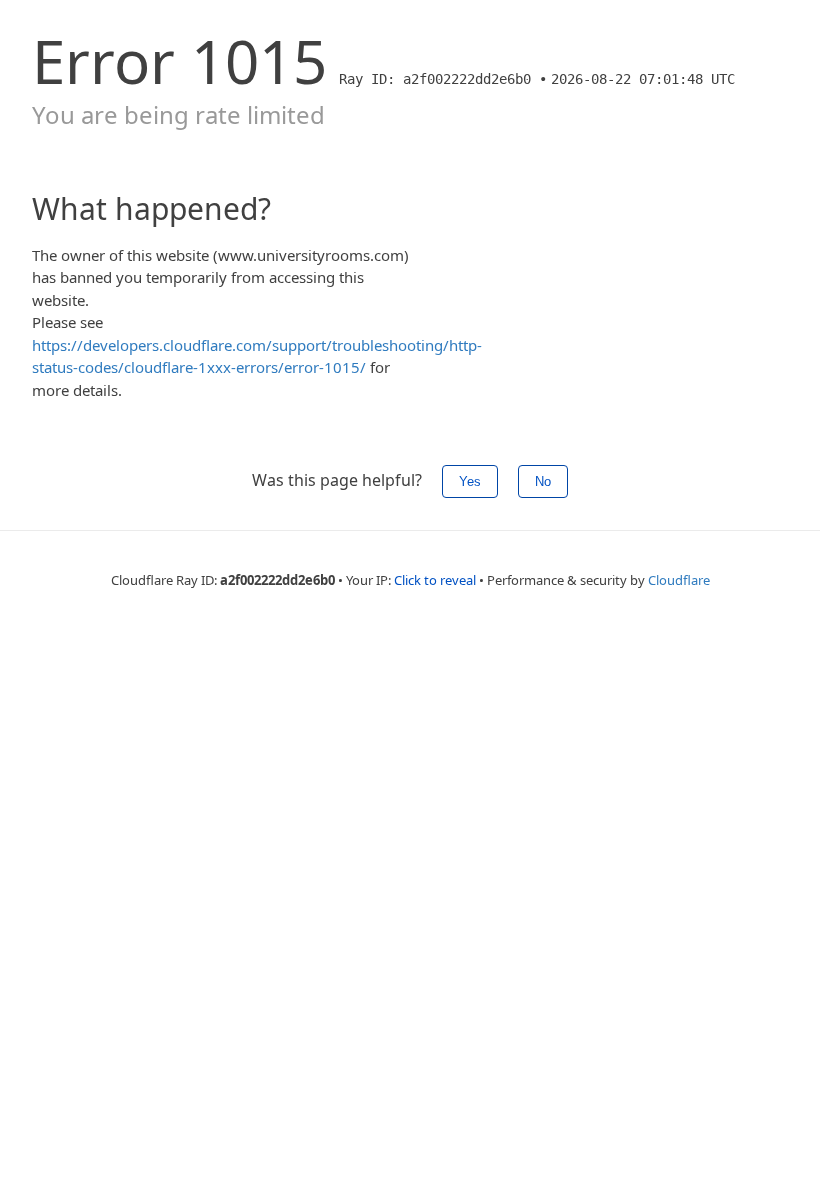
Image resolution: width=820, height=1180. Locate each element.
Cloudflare (679, 580)
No (543, 481)
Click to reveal (435, 580)
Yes (470, 481)
